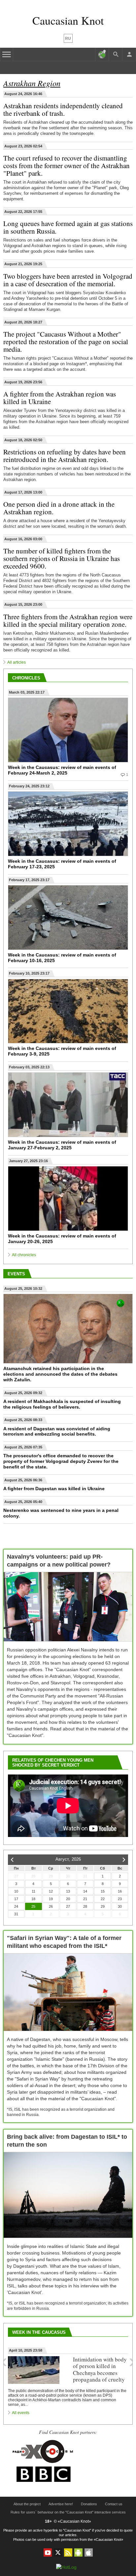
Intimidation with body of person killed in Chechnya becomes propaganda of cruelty (100, 2369)
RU (68, 38)
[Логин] (129, 54)
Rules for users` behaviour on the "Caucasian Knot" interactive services (68, 2512)
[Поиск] (116, 54)
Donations (89, 2504)
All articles (17, 662)
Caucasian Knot (68, 20)
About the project (27, 2504)
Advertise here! (61, 2504)
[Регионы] (102, 54)
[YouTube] (48, 2552)
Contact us (114, 2504)
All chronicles (24, 1255)
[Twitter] (58, 2552)
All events (21, 2413)
